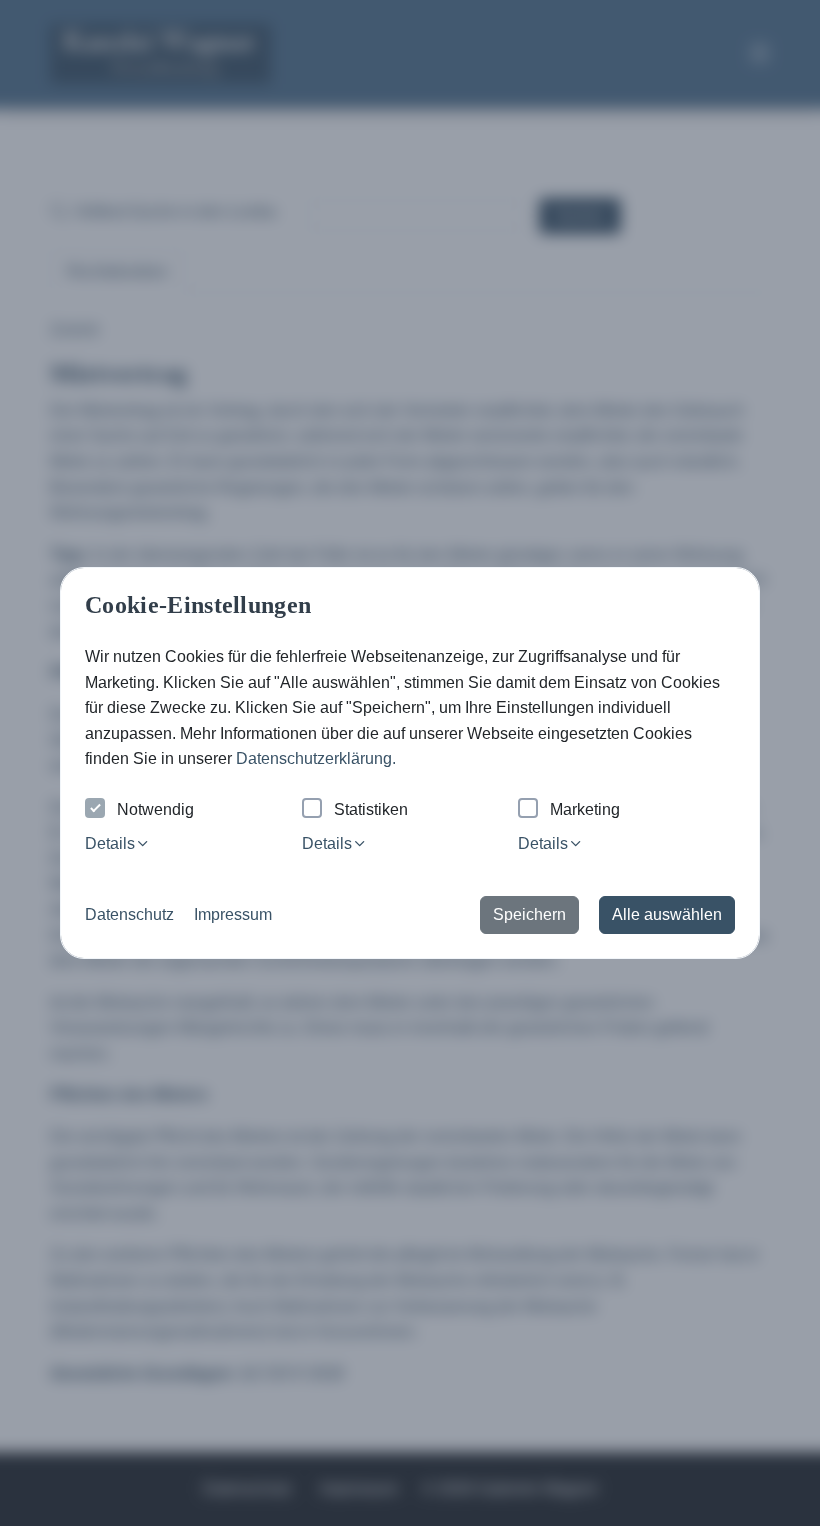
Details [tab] (110, 843)
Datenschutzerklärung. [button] (316, 758)
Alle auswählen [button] (667, 914)
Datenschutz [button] (129, 914)
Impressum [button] (233, 914)
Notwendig (155, 809)
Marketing (585, 809)
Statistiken (371, 809)
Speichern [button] (529, 914)
